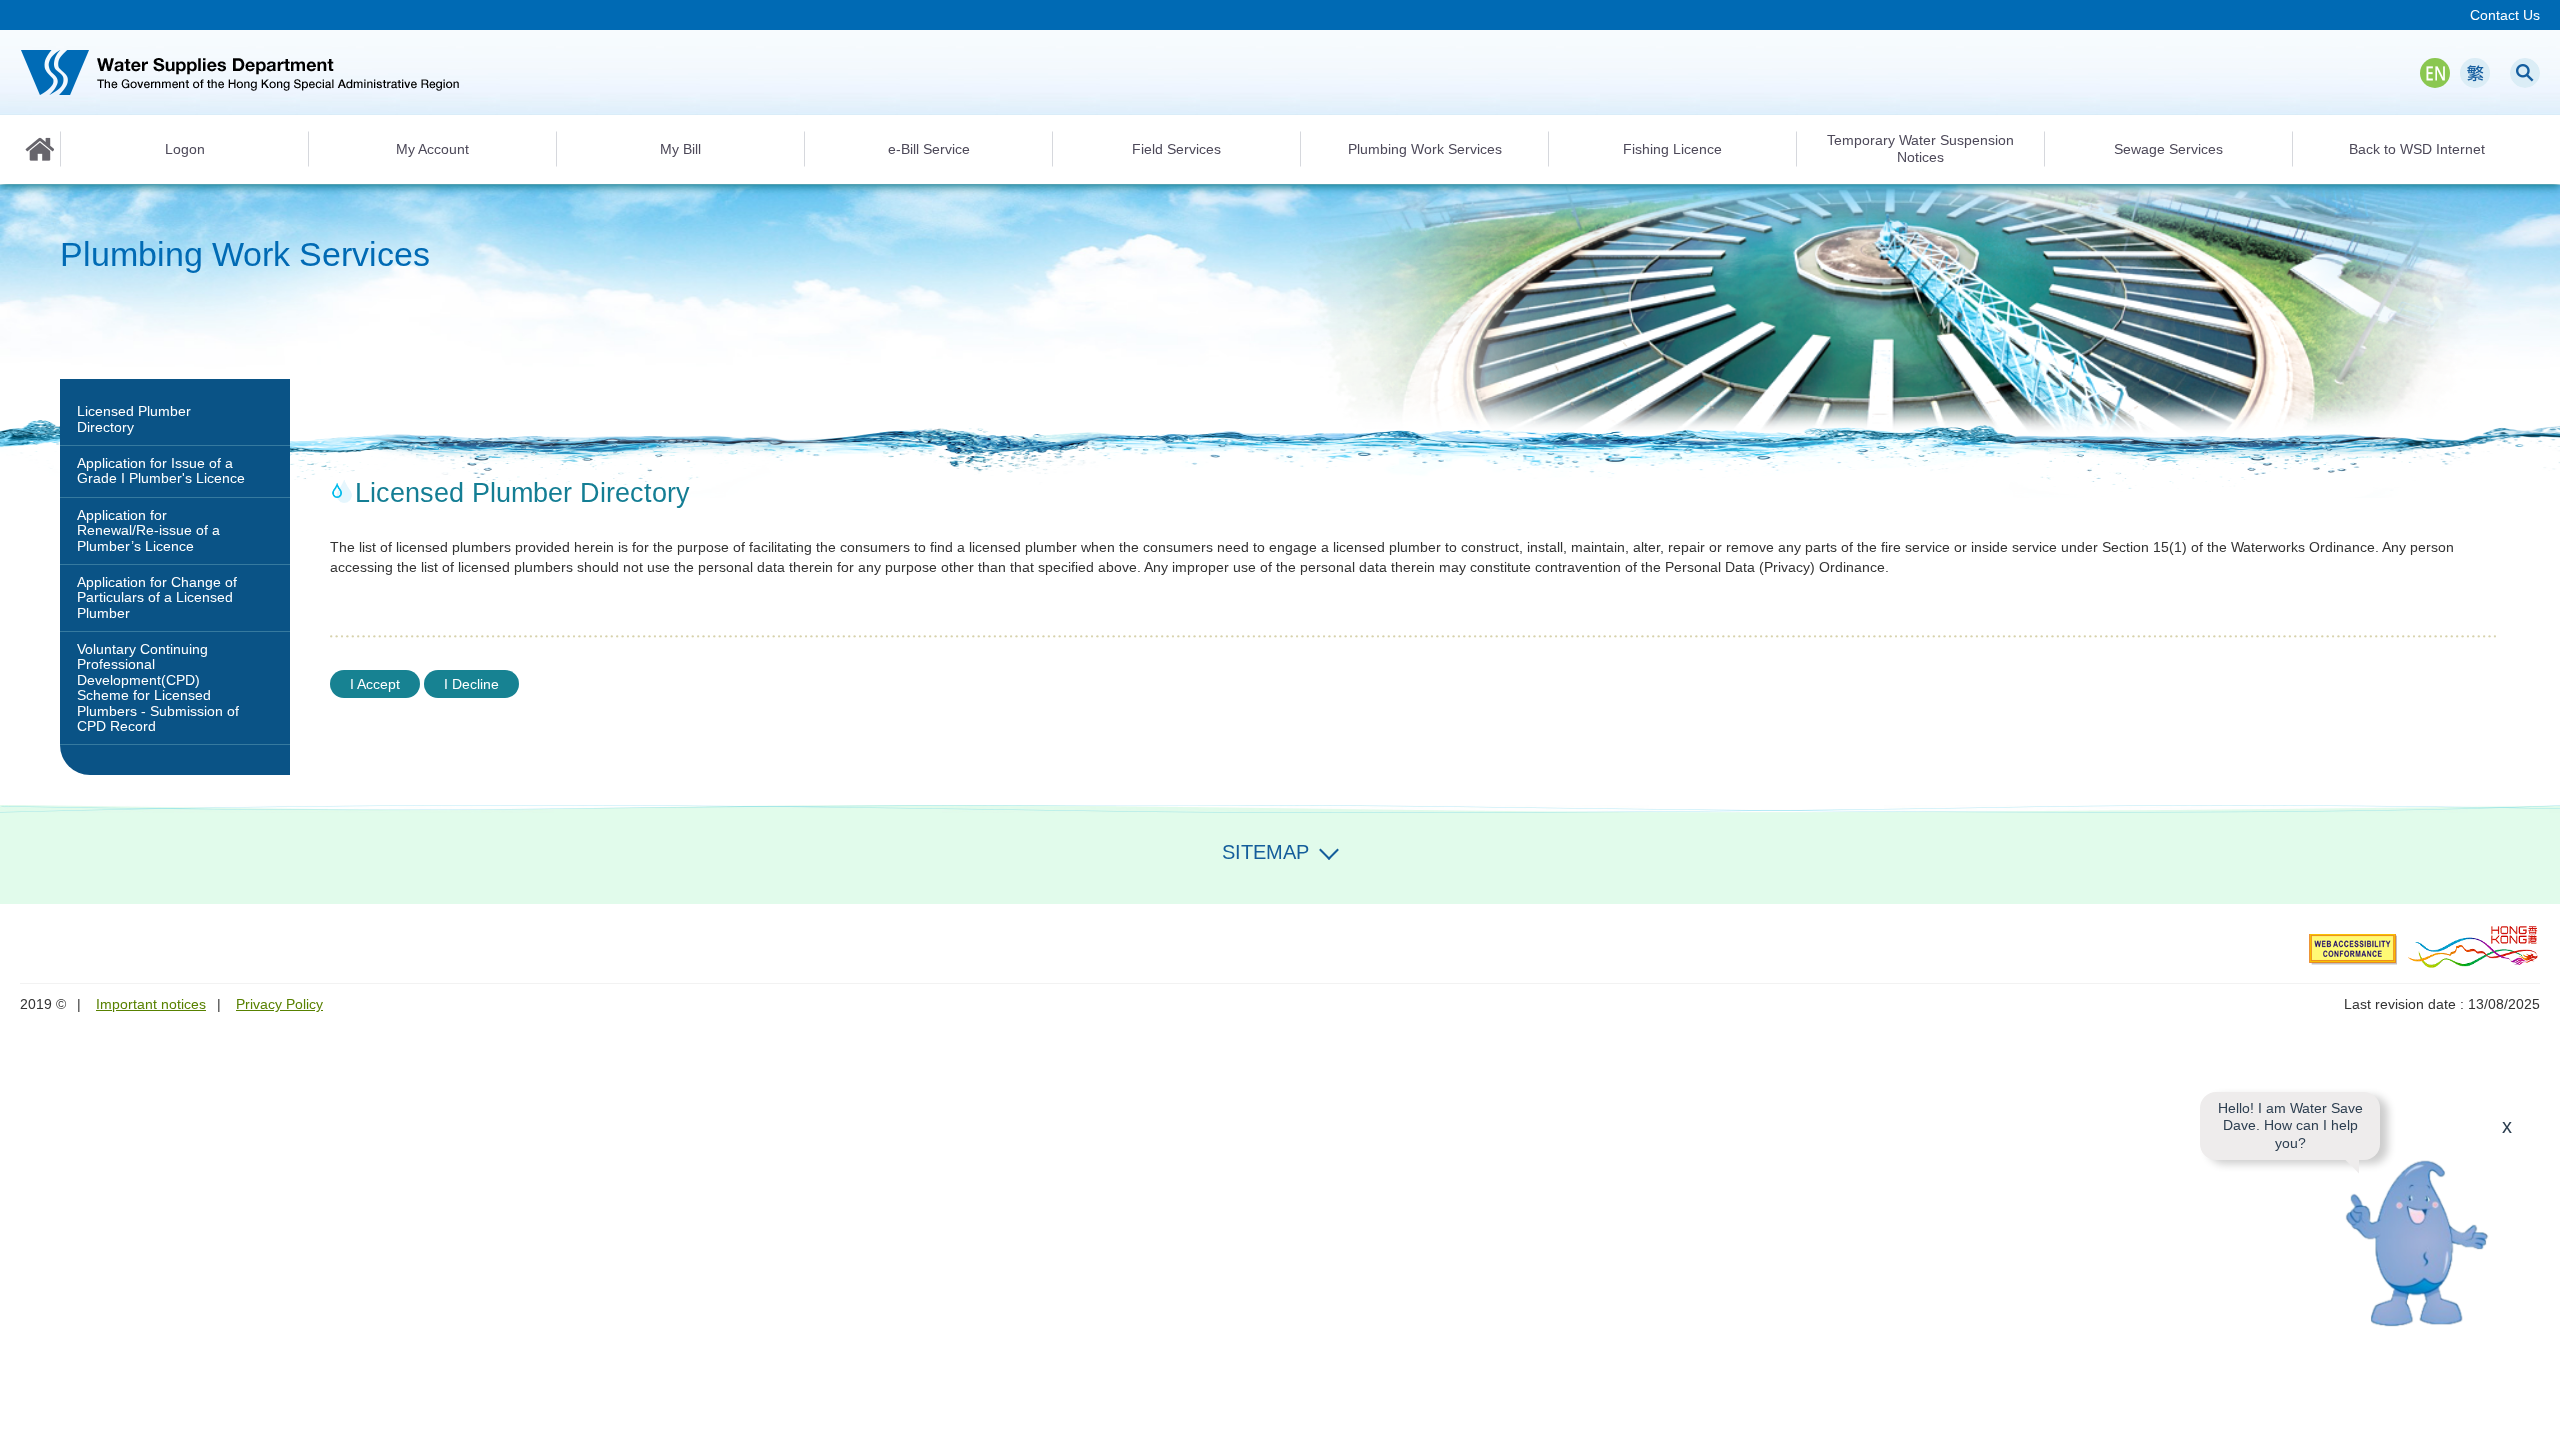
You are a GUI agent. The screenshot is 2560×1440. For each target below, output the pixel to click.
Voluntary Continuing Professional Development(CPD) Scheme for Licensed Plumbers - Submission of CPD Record (158, 687)
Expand (1329, 850)
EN (2435, 73)
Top (2533, 1413)
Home (40, 149)
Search (2525, 73)
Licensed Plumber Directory (134, 418)
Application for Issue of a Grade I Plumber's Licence (161, 470)
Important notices (151, 1004)
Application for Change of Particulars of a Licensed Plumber (157, 597)
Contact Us (2505, 15)
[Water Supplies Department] (240, 72)
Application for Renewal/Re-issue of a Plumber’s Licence (148, 530)
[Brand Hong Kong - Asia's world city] (2473, 946)
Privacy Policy (279, 1004)
